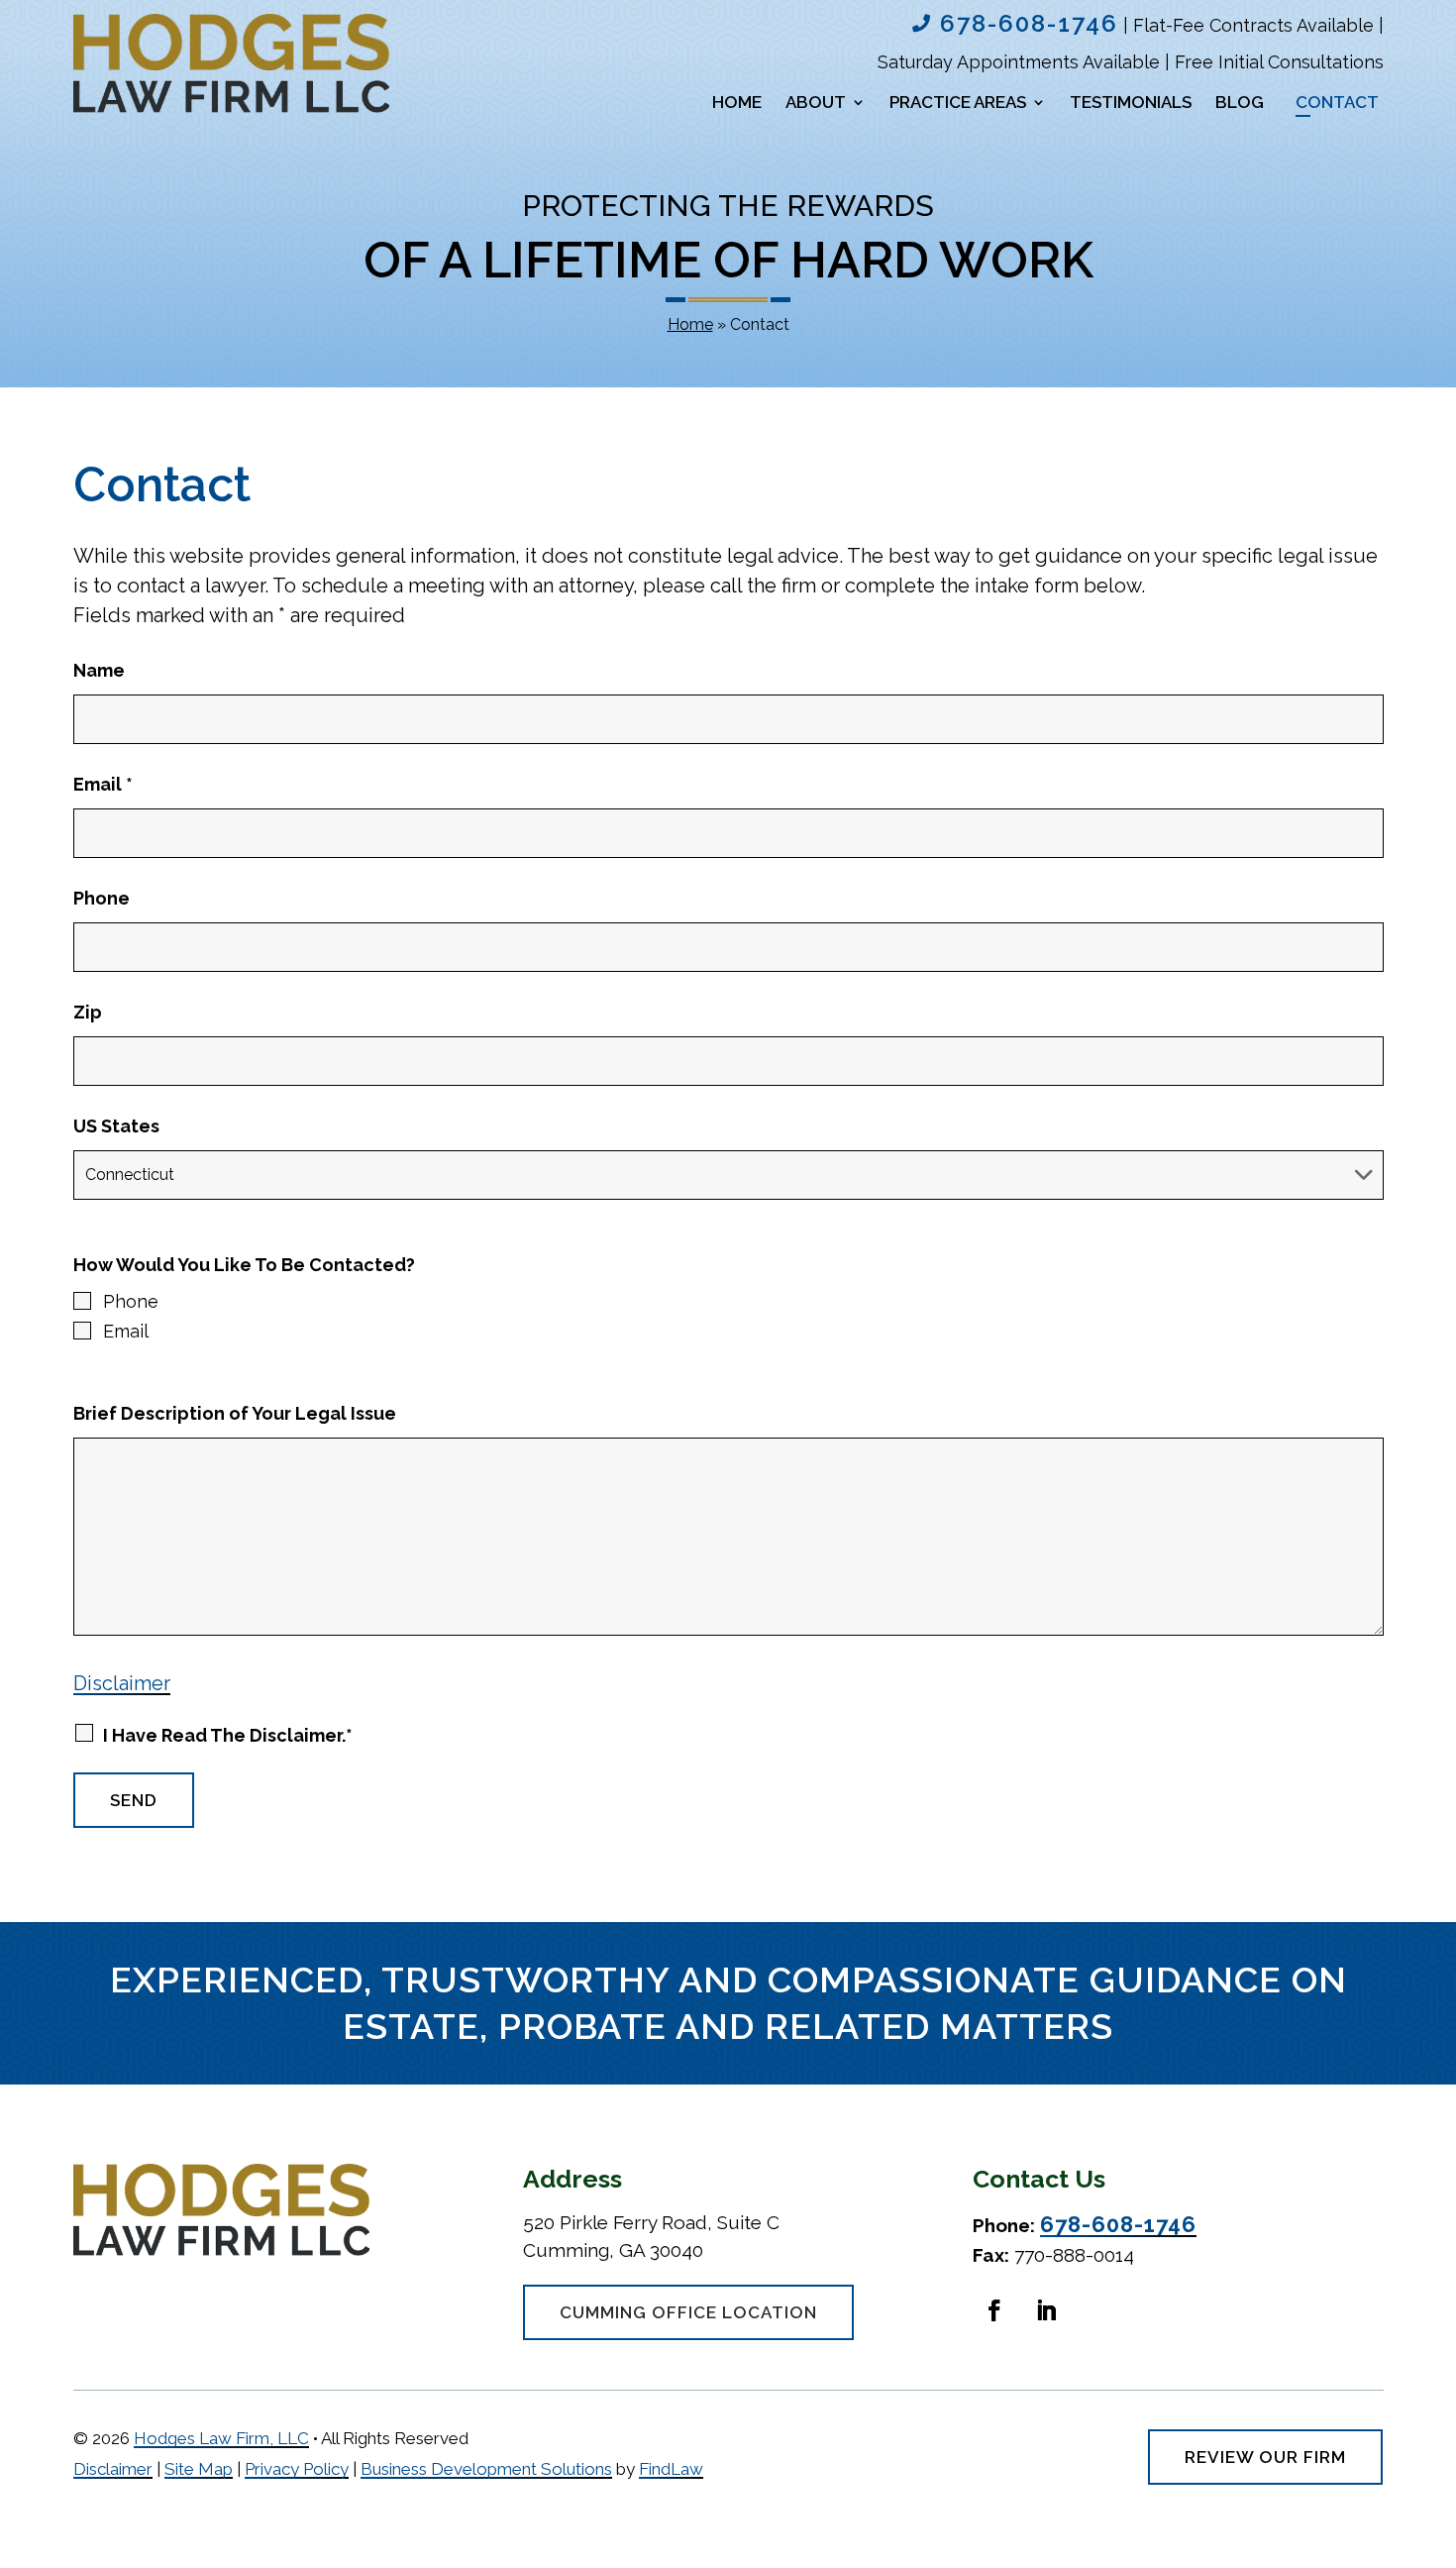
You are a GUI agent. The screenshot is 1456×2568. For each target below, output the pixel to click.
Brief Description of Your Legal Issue (235, 1413)
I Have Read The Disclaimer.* (228, 1735)
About (816, 104)
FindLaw (671, 2469)
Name (99, 670)
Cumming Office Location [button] (688, 2312)
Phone (102, 898)
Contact (1337, 104)
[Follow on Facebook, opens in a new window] (994, 2310)
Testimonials (1131, 104)
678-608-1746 (1029, 23)
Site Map (199, 2469)
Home (737, 104)
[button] (1432, 2547)
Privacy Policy (297, 2469)
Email (103, 784)
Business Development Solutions (486, 2469)
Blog (1240, 104)
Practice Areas (958, 104)
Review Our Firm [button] (1265, 2457)
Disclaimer (122, 1683)
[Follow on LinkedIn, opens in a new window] (1046, 2310)
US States (116, 1126)
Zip (88, 1012)
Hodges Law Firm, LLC (221, 2438)
